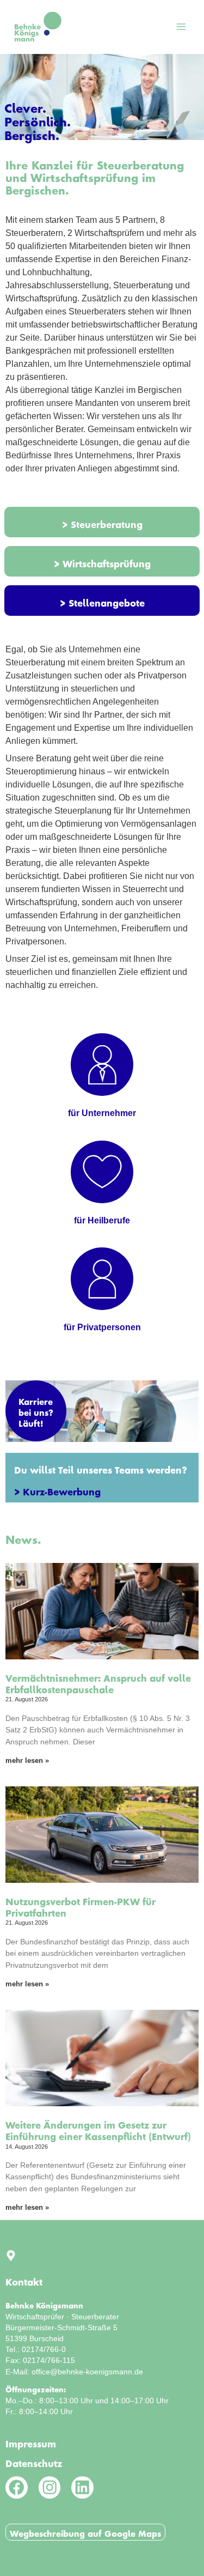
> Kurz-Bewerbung (57, 1489)
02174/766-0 (44, 2349)
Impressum (31, 2441)
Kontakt (24, 2280)
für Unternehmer (102, 1113)
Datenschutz (34, 2461)
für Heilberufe (102, 1220)
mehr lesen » (27, 1760)
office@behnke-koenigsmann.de (87, 2372)
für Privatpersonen (102, 1327)
